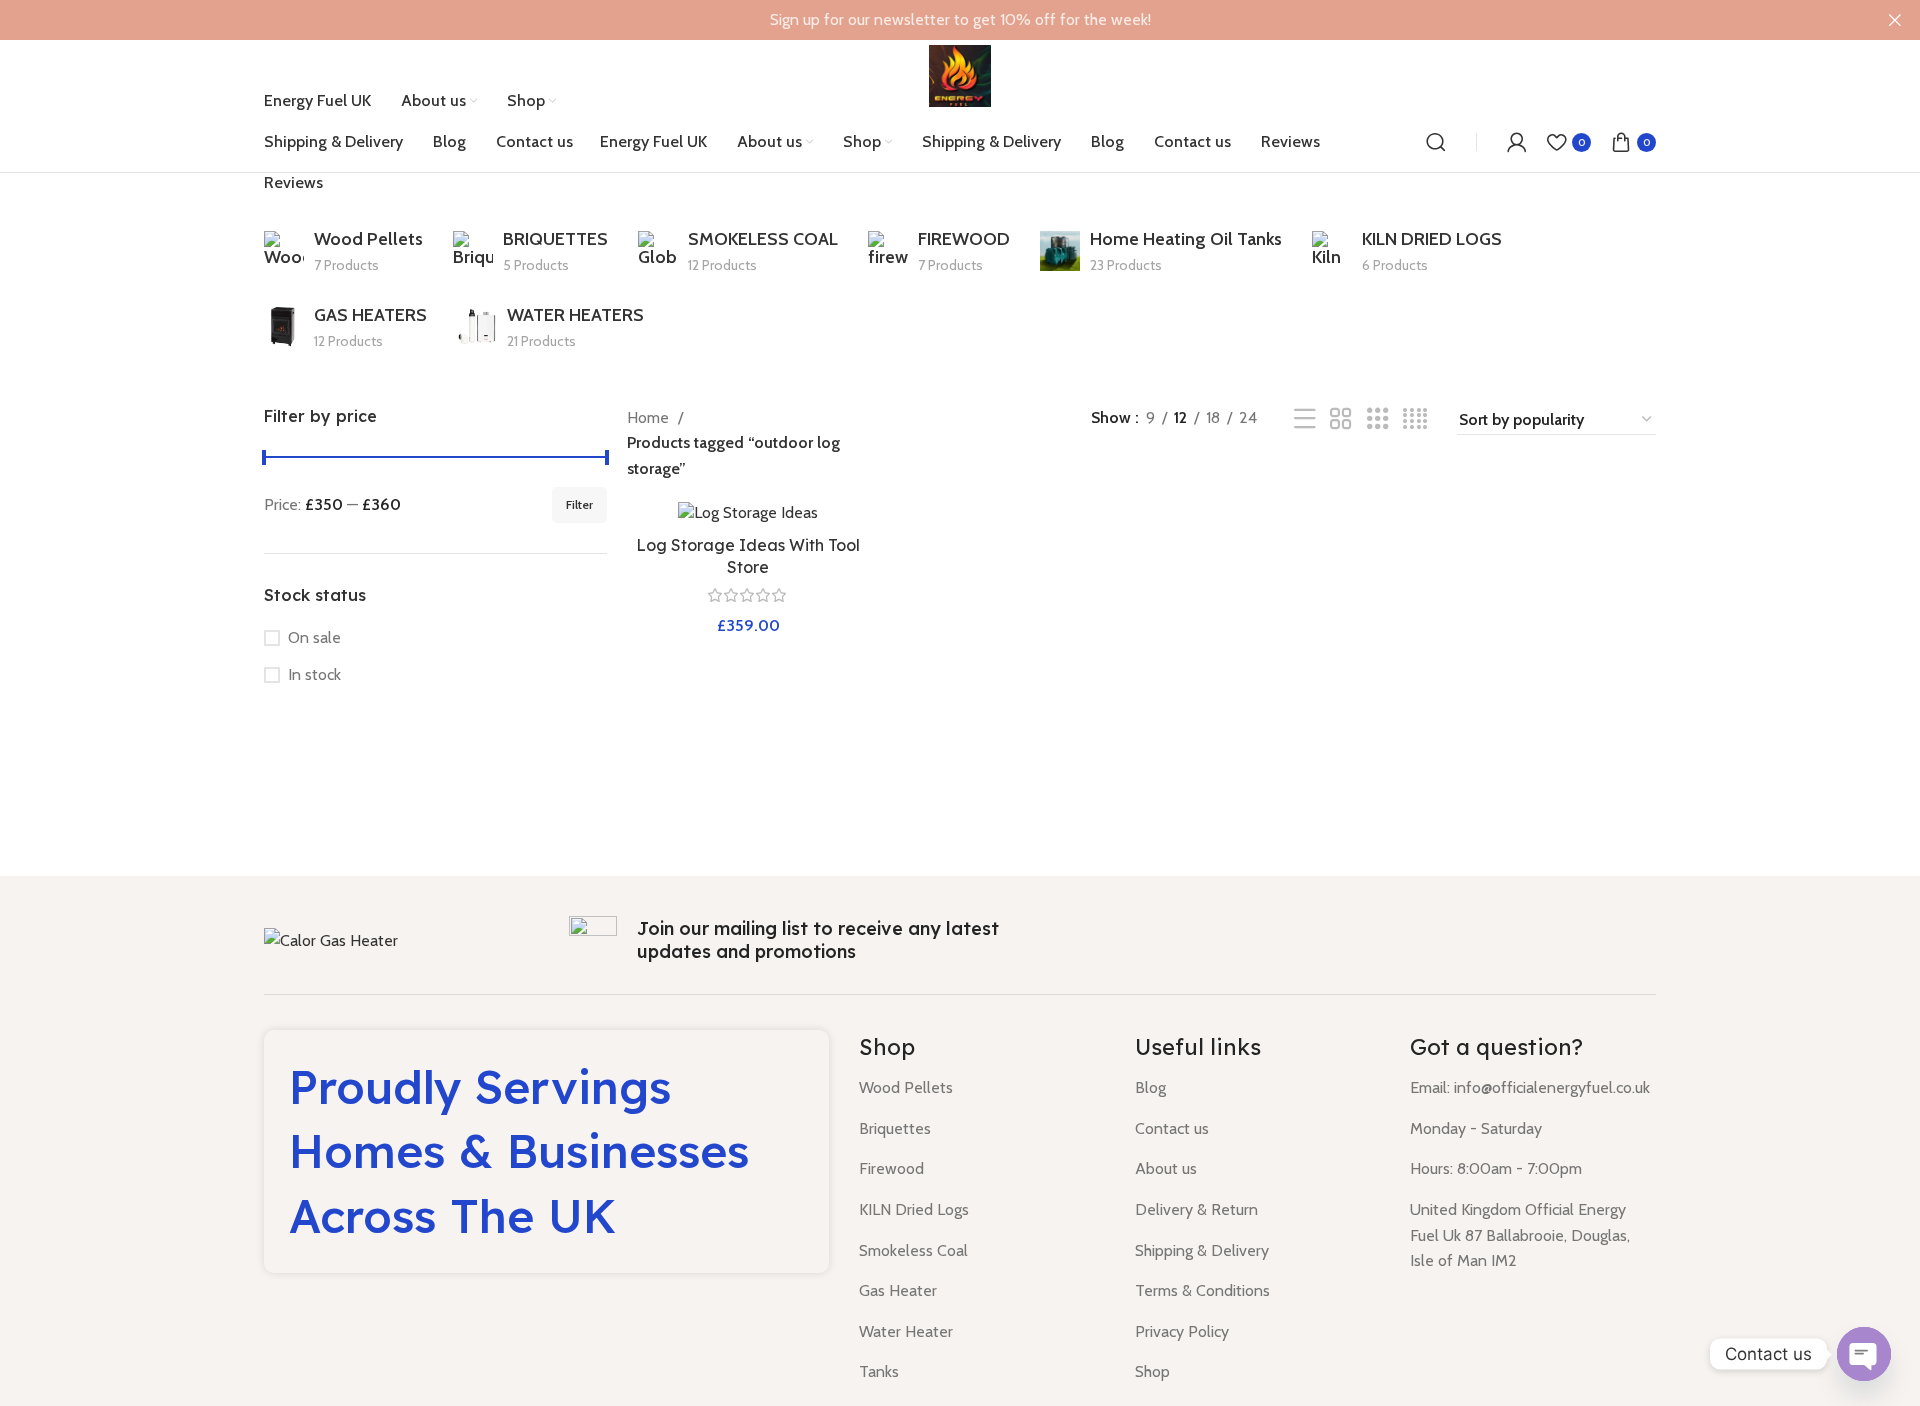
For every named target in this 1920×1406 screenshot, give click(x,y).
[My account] (1517, 142)
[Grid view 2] (1341, 419)
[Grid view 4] (1415, 419)
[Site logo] (960, 74)
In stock (314, 674)
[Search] (1436, 142)
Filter (579, 504)
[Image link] (331, 939)
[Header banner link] (930, 20)
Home (650, 417)
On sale (314, 637)
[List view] (1305, 419)
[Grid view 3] (1378, 419)
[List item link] (982, 1088)
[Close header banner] (1895, 20)
